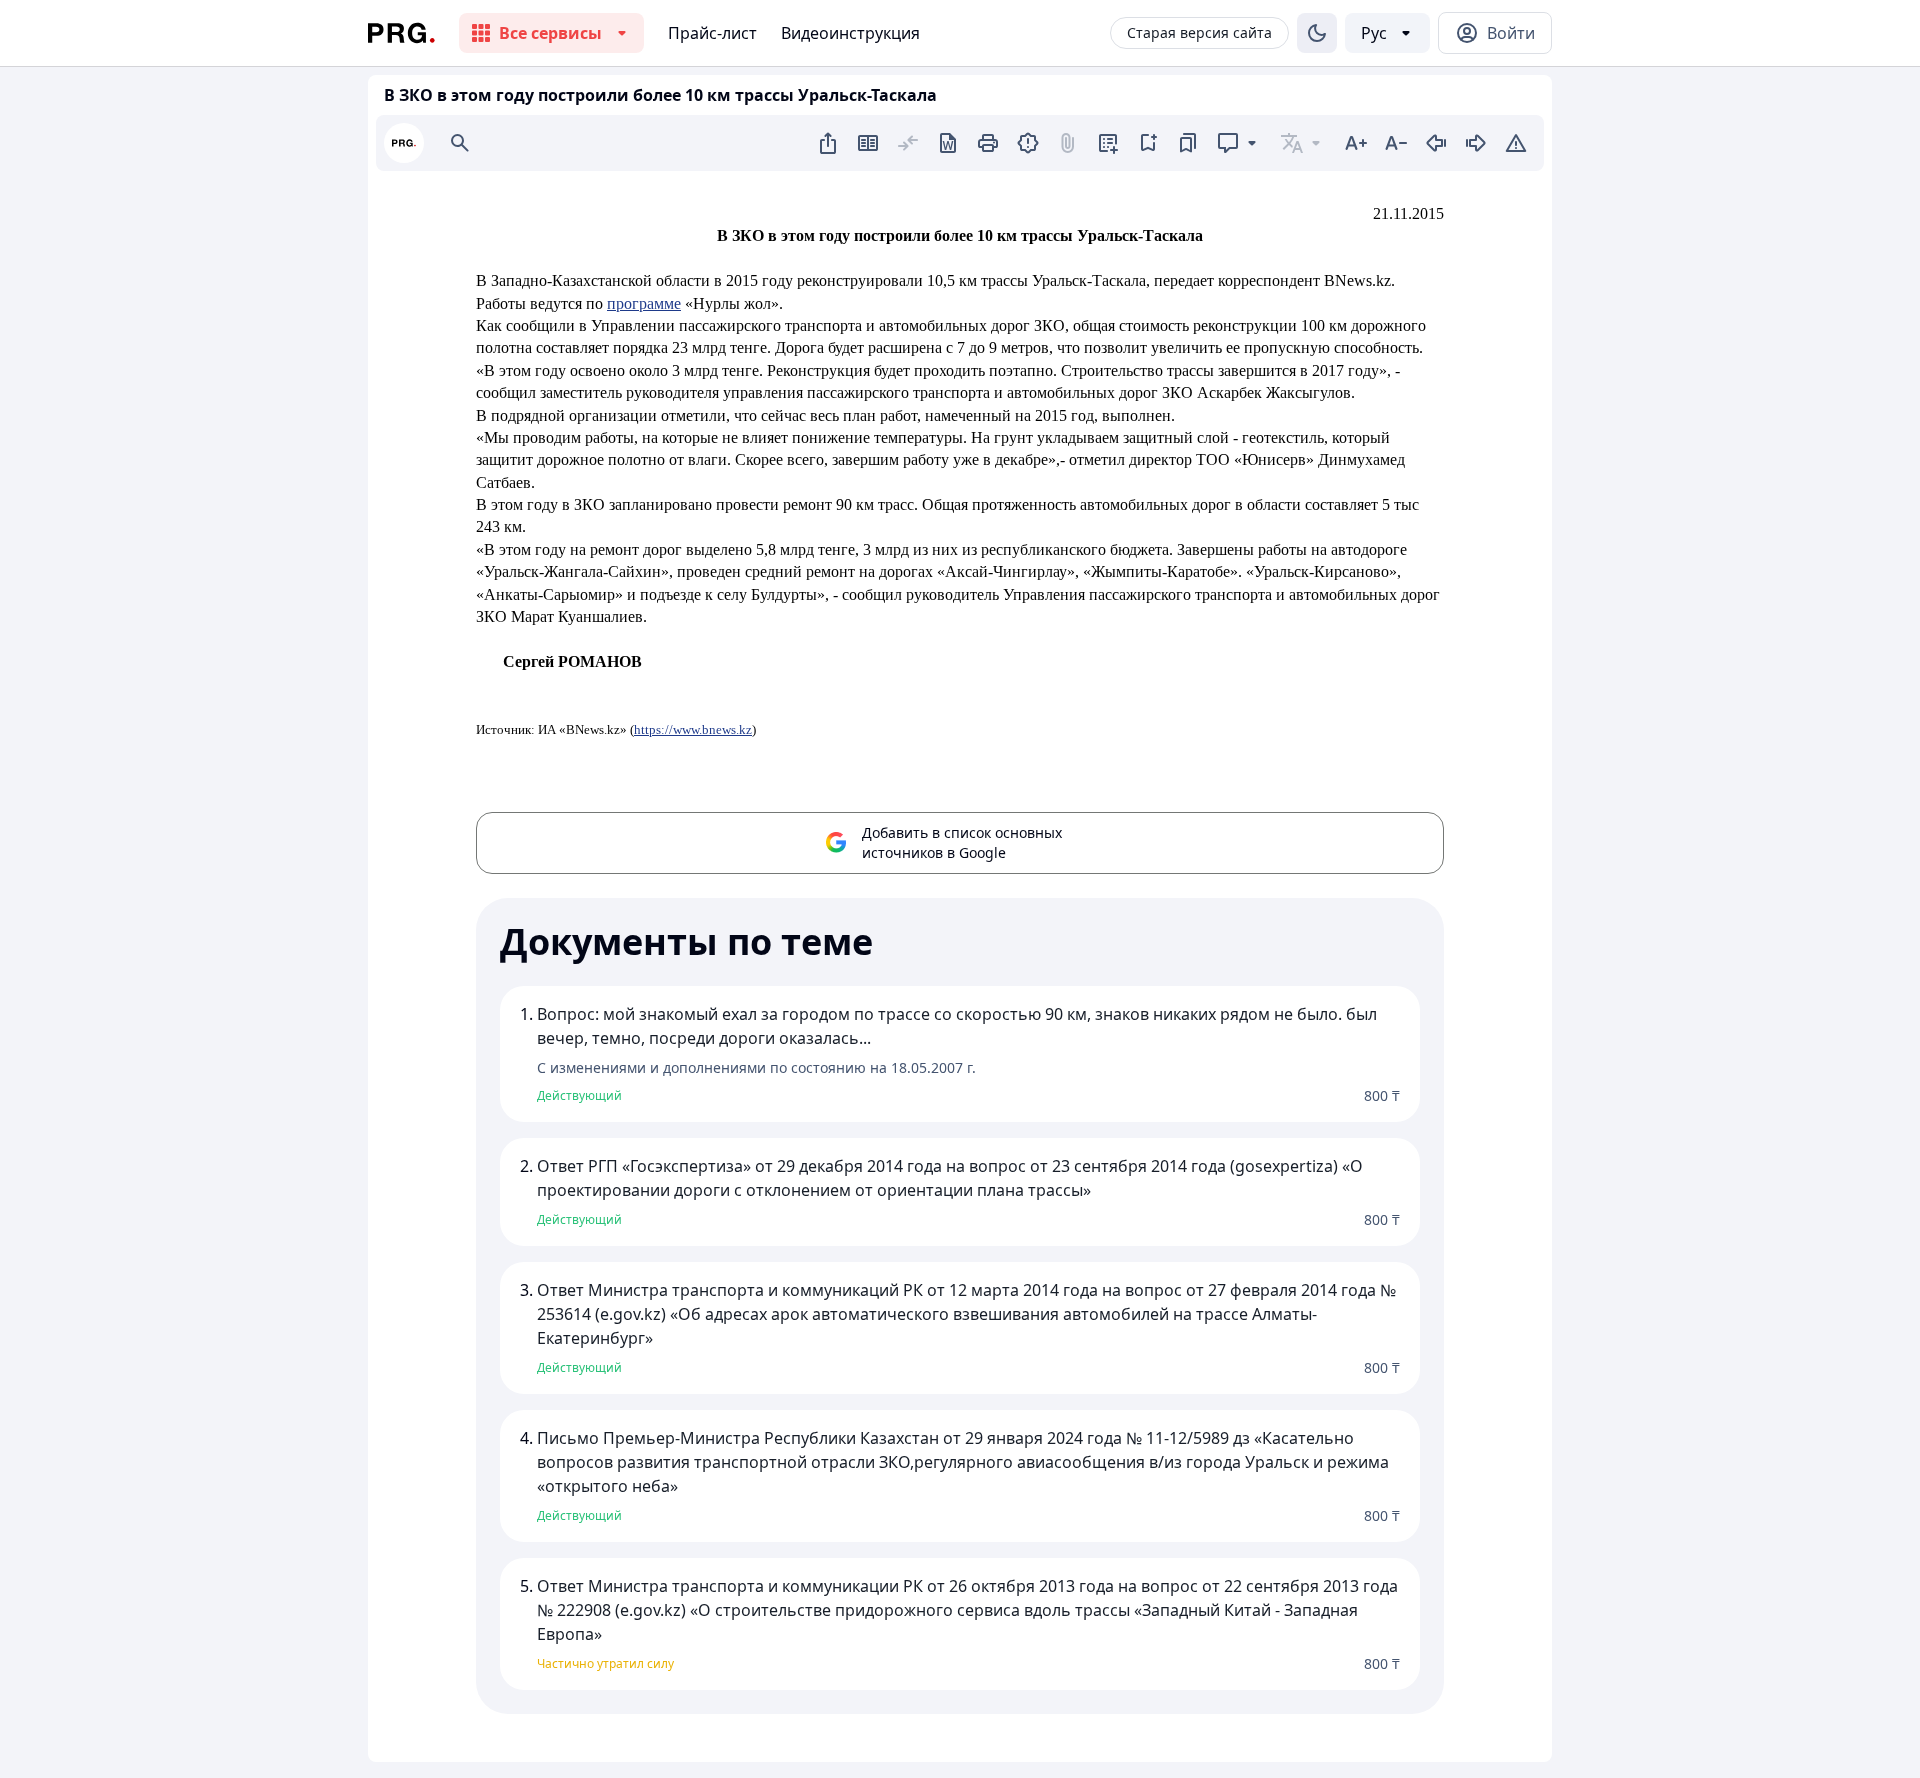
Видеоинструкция (850, 33)
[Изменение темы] (1317, 33)
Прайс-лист (712, 33)
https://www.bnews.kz (693, 729)
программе (644, 303)
